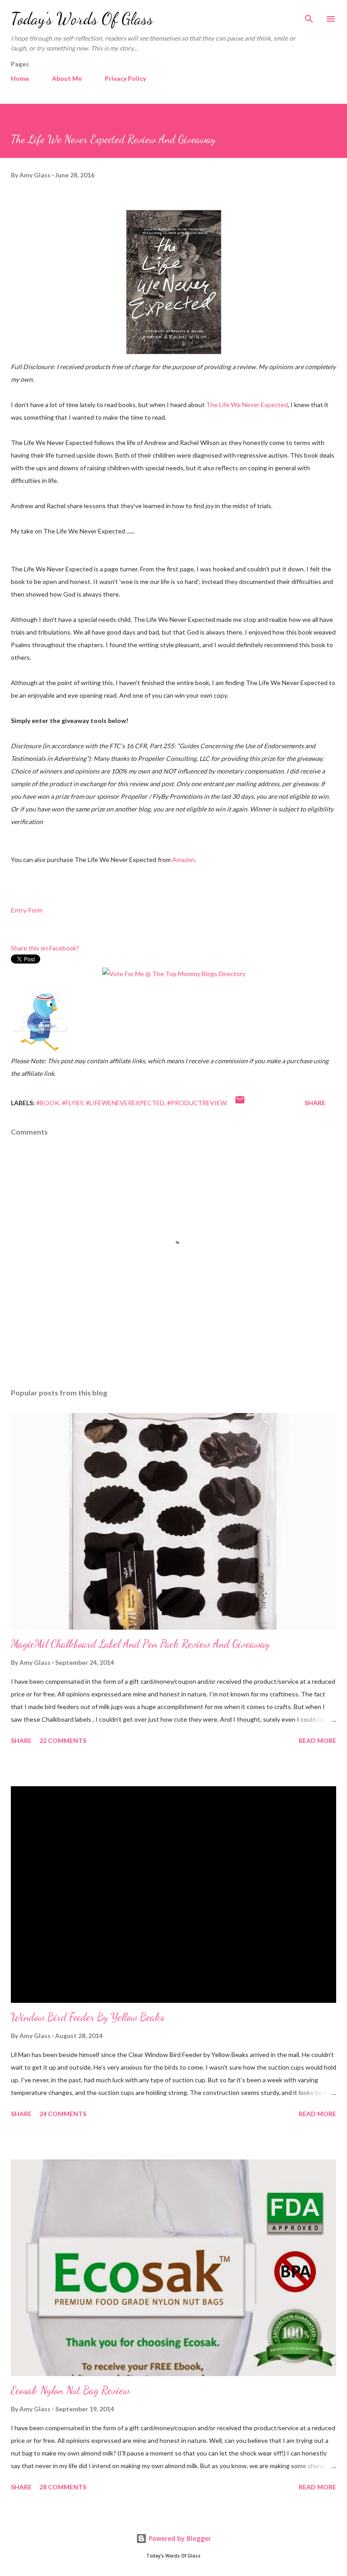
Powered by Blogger (179, 2538)
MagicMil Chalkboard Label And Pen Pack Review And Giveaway (140, 1644)
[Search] (309, 16)
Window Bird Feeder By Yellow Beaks (88, 2017)
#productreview (197, 1103)
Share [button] (315, 1103)
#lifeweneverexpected (125, 1103)
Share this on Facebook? (45, 948)
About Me (67, 78)
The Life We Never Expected (247, 405)
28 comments (63, 2487)
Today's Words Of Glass (82, 19)
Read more (317, 1740)
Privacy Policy (125, 78)
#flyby (73, 1103)
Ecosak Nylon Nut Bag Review (70, 2390)
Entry (19, 910)
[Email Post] (240, 1103)
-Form (34, 910)
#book (48, 1103)
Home (20, 78)
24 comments (63, 2114)
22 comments (63, 1740)
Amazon (183, 859)
